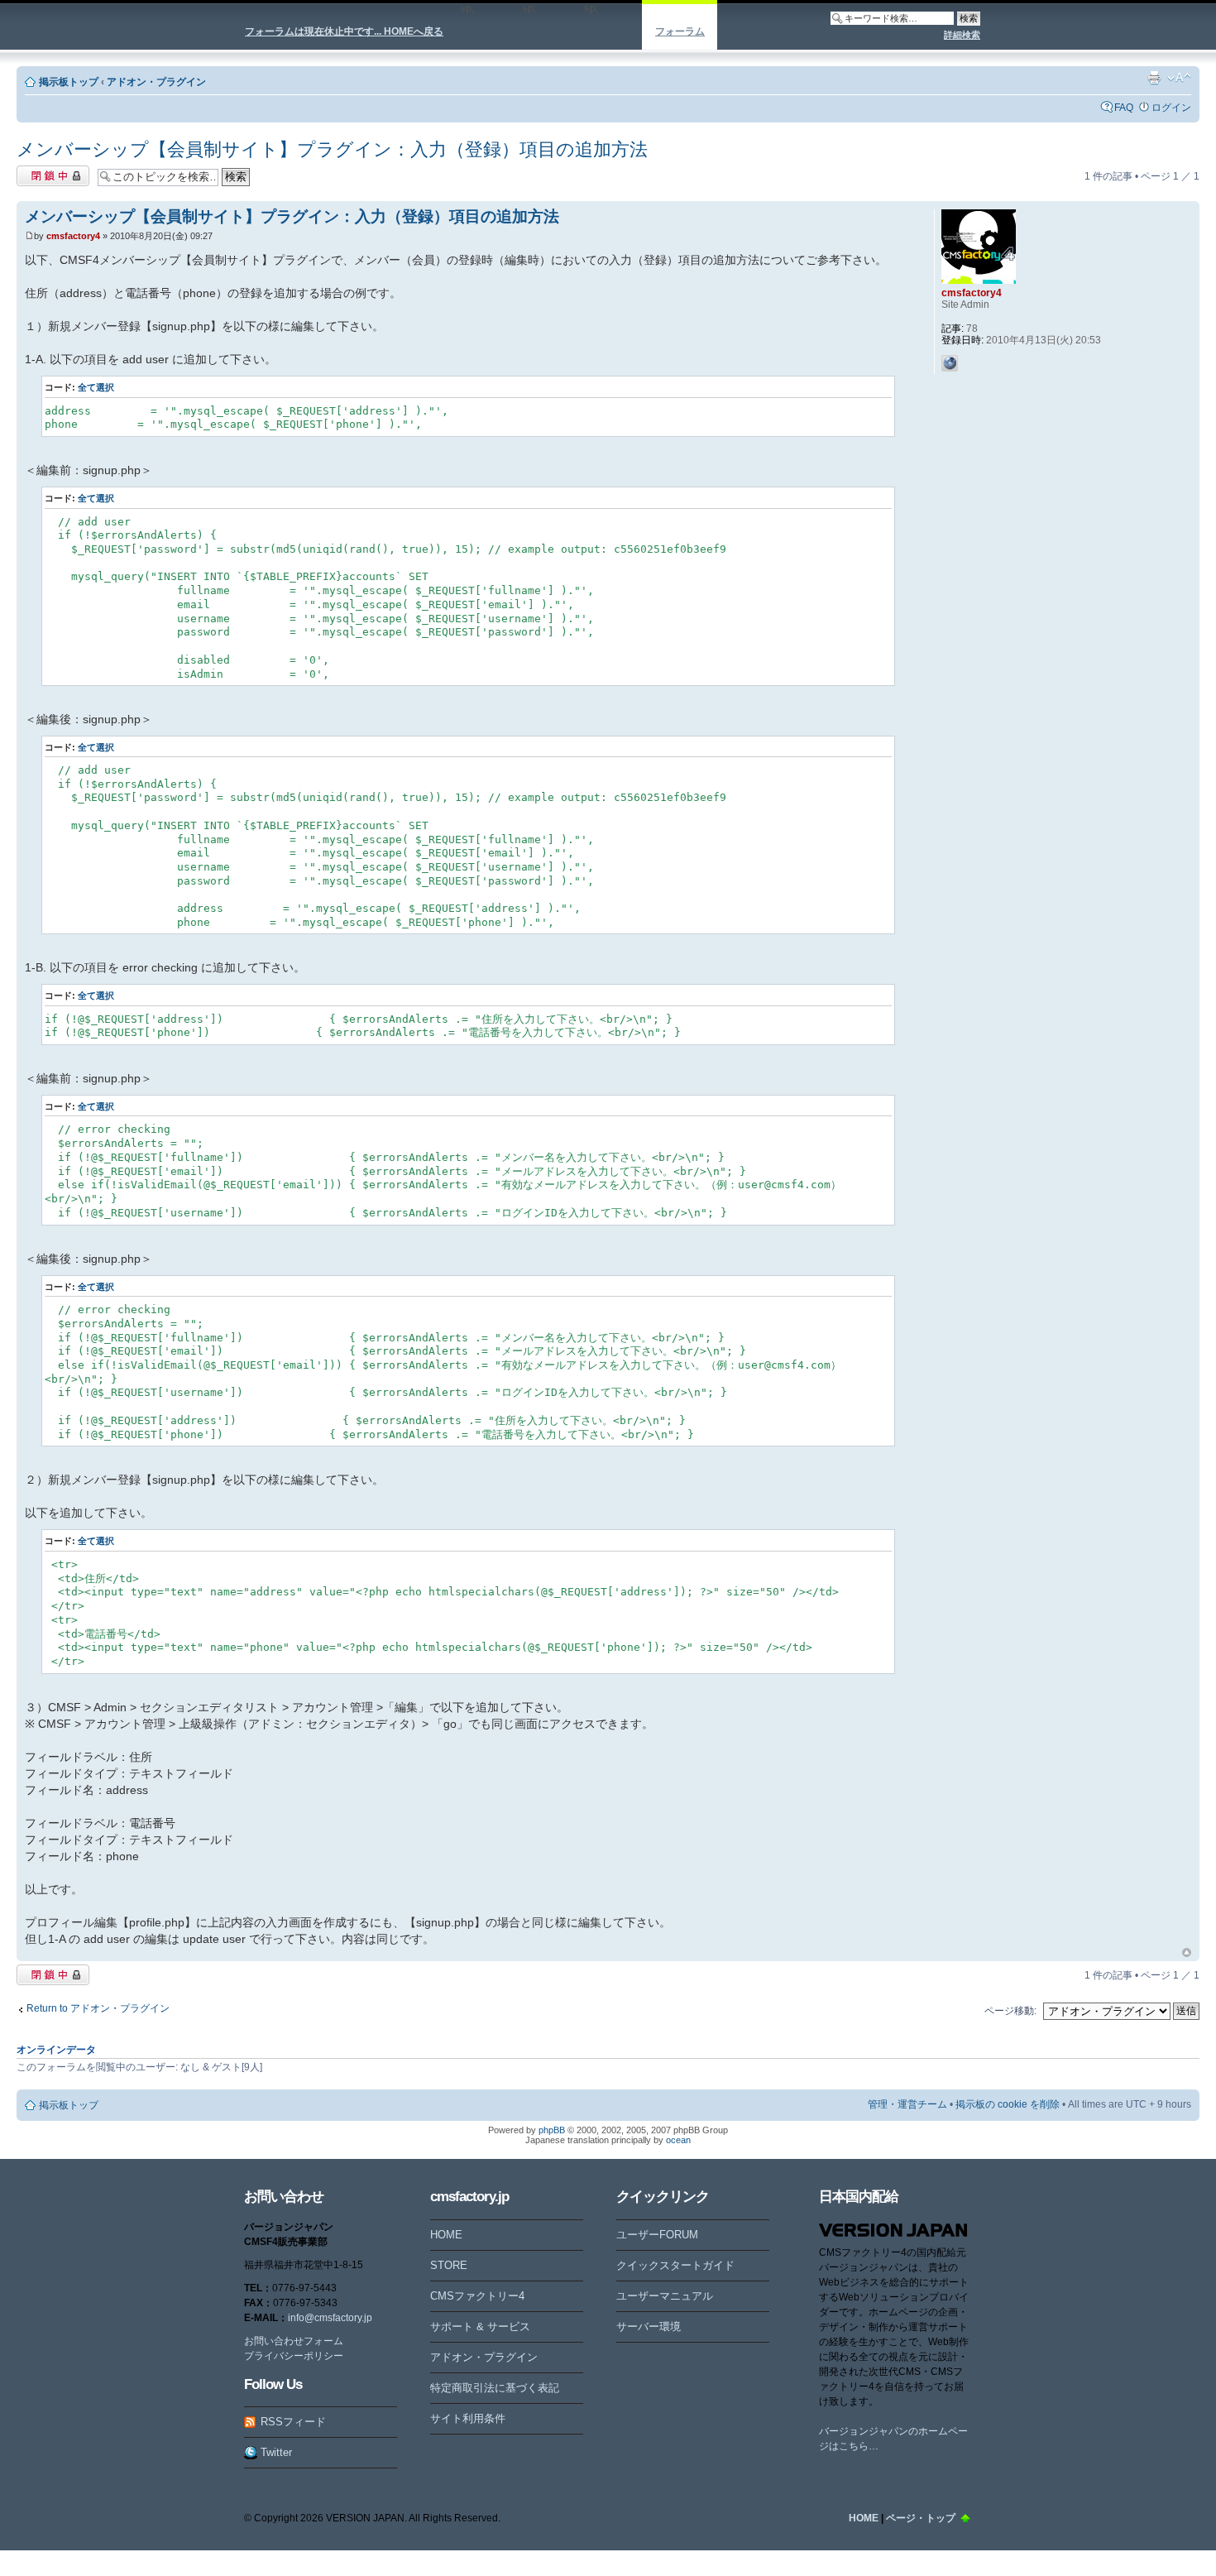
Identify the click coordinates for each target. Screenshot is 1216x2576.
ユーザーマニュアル (665, 2296)
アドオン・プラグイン (156, 82)
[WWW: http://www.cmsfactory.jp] (950, 363)
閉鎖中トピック (51, 172)
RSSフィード (293, 2422)
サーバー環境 (649, 2327)
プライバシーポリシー (294, 2356)
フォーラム (680, 31)
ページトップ (1187, 1953)
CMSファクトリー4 (477, 2296)
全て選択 (96, 387)
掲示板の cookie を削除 (1008, 2104)
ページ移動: (1010, 2011)
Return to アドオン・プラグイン (98, 2008)
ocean (678, 2140)
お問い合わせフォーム (294, 2341)
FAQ (1124, 108)
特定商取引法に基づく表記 (495, 2388)
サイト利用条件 (468, 2418)
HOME (446, 2235)
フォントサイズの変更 (1179, 78)
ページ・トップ (921, 2518)
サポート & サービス (480, 2327)
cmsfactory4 (73, 236)
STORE (449, 2265)
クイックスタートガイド (675, 2265)
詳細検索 (962, 35)
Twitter (276, 2452)
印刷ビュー (1154, 78)
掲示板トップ (69, 82)
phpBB (552, 2130)
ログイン (1171, 108)
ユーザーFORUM (657, 2235)
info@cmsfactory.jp (330, 2318)
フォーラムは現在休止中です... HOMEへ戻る (344, 31)
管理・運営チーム (907, 2104)
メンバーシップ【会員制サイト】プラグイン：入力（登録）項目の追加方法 (332, 149)
